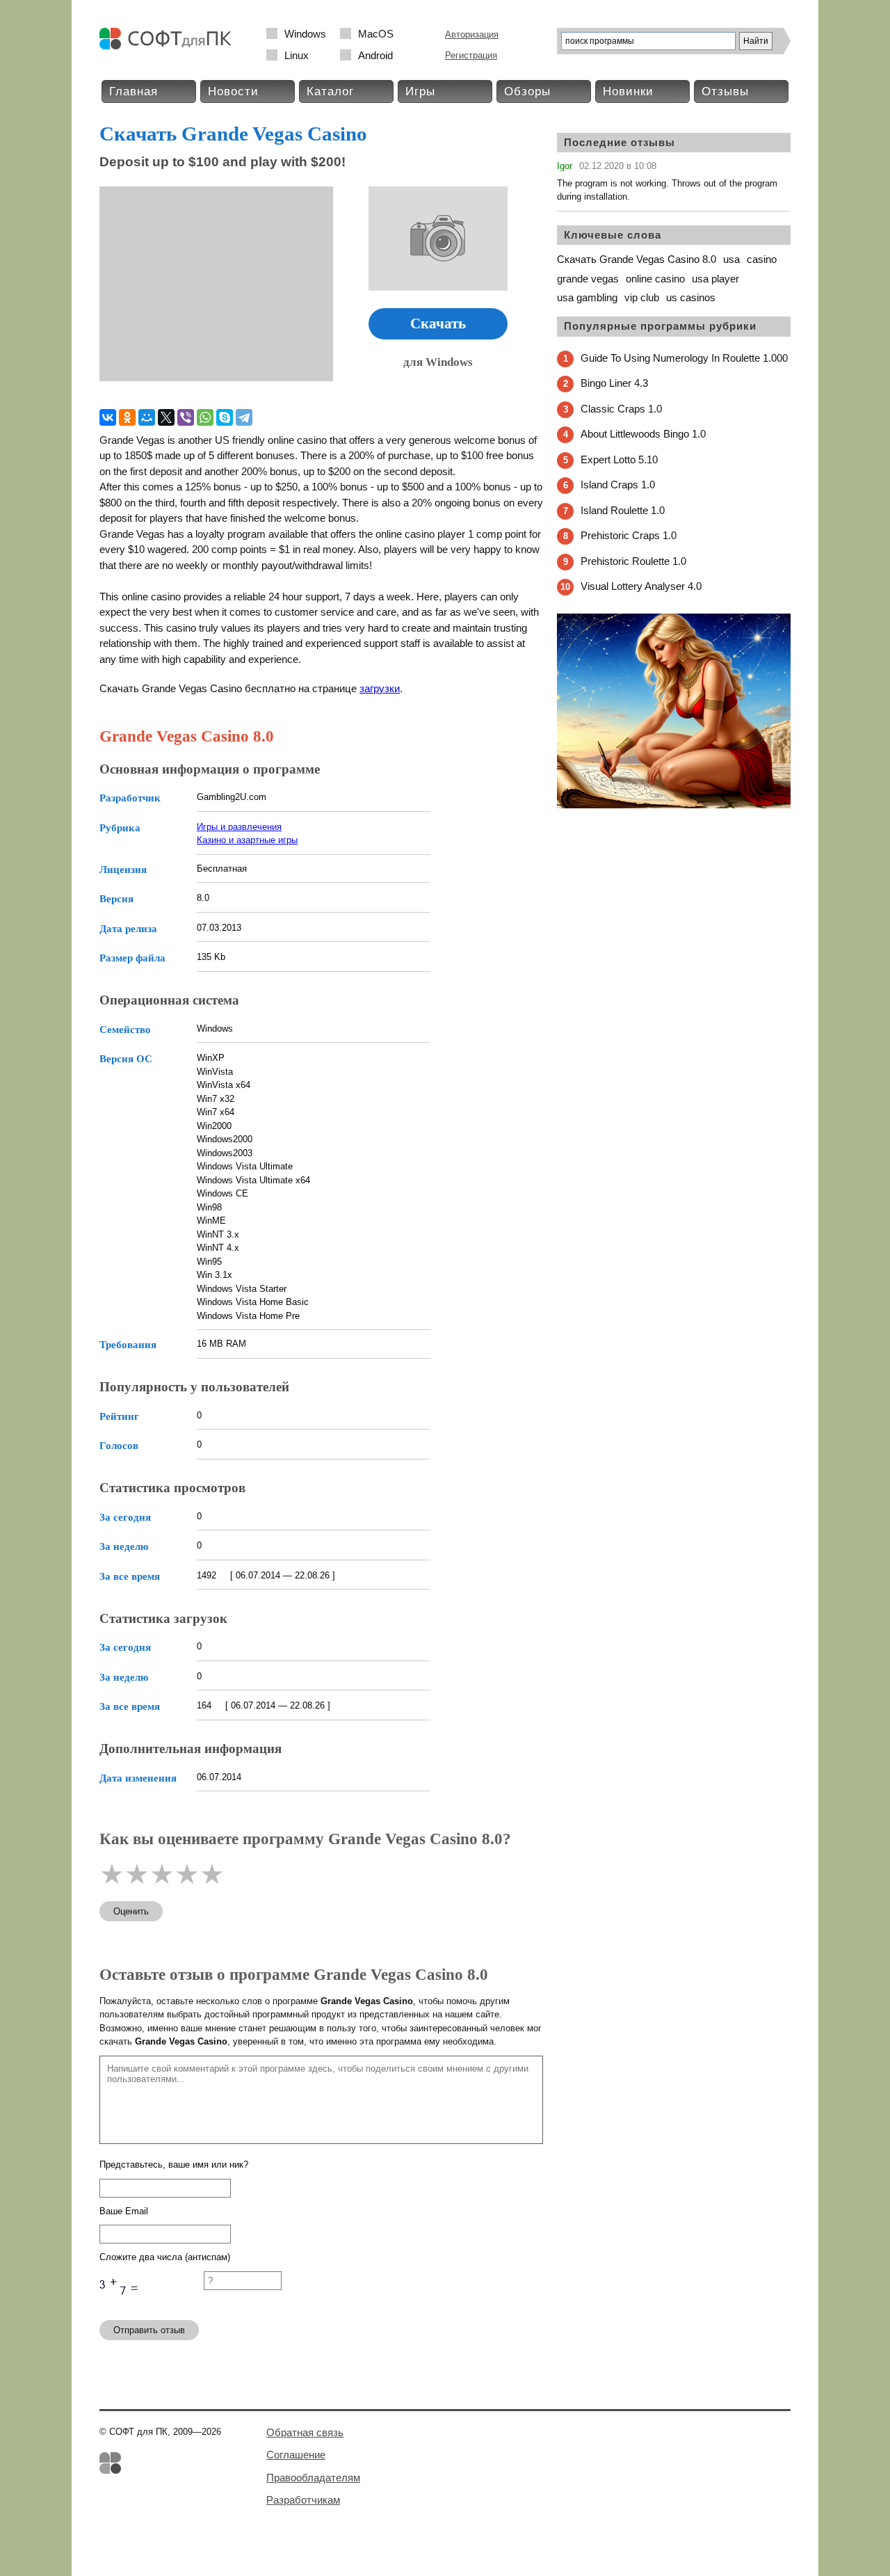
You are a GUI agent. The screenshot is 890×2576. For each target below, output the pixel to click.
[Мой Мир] (147, 417)
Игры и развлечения (239, 827)
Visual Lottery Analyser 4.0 (641, 586)
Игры (420, 91)
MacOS (376, 34)
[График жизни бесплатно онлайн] (674, 805)
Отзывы (725, 91)
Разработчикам (303, 2500)
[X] (166, 417)
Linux (297, 55)
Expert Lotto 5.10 (619, 459)
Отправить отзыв (149, 2330)
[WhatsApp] (205, 417)
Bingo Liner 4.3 (614, 383)
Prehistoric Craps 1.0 (629, 535)
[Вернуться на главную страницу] (169, 46)
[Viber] (186, 417)
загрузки (380, 688)
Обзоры (527, 91)
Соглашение (296, 2455)
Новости (233, 91)
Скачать (438, 323)
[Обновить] (152, 2303)
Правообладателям (313, 2478)
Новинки (628, 91)
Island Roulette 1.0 (623, 510)
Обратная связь (305, 2432)
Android (375, 55)
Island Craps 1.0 (618, 485)
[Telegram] (244, 417)
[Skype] (225, 417)
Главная (133, 91)
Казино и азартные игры (247, 840)
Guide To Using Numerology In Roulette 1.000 (684, 358)
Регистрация (471, 55)
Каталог (330, 91)
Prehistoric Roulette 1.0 (633, 561)
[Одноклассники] (127, 417)
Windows (305, 34)
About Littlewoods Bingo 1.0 (643, 434)
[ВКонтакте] (108, 417)
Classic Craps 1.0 (621, 409)
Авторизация (472, 34)
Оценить (131, 1911)
